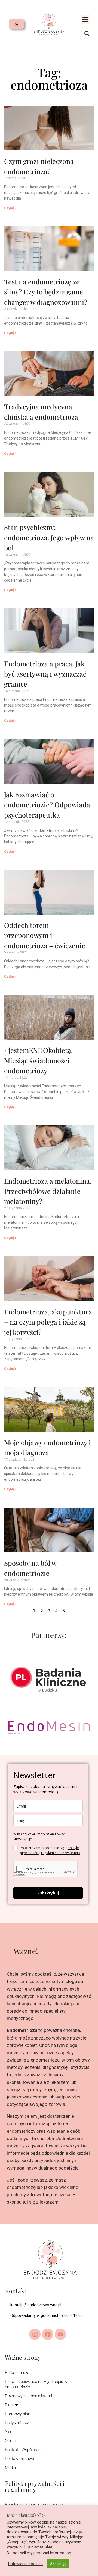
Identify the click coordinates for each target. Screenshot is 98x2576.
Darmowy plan (18, 2414)
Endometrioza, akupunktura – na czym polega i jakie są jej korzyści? (48, 1322)
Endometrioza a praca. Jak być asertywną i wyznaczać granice (45, 674)
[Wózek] (16, 24)
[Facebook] (48, 2334)
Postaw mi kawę (19, 2459)
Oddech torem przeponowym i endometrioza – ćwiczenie (45, 935)
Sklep (10, 2432)
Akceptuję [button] (58, 2564)
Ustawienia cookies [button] (25, 2564)
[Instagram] (35, 2334)
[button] (85, 20)
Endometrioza (17, 2373)
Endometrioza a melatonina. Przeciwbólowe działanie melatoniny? (48, 1191)
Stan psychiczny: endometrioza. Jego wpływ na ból (49, 537)
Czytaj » (10, 208)
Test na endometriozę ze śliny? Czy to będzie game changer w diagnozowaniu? (46, 292)
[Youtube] (60, 2334)
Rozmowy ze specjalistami (28, 2396)
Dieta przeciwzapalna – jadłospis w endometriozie (36, 2384)
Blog (9, 2405)
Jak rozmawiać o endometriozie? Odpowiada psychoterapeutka (47, 805)
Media (10, 2468)
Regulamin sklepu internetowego (34, 2505)
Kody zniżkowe (18, 2423)
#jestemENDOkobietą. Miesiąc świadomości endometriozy (38, 1060)
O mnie (11, 2441)
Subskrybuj (48, 1893)
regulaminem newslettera (61, 1853)
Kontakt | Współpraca (24, 2450)
